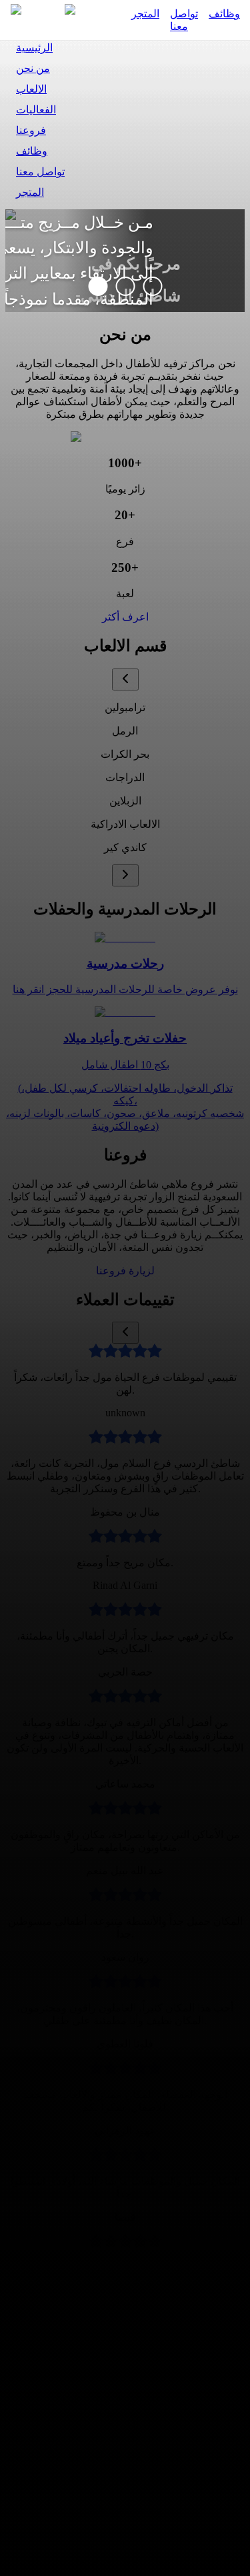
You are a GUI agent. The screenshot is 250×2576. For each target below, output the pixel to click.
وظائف (224, 14)
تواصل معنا (184, 20)
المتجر (145, 14)
